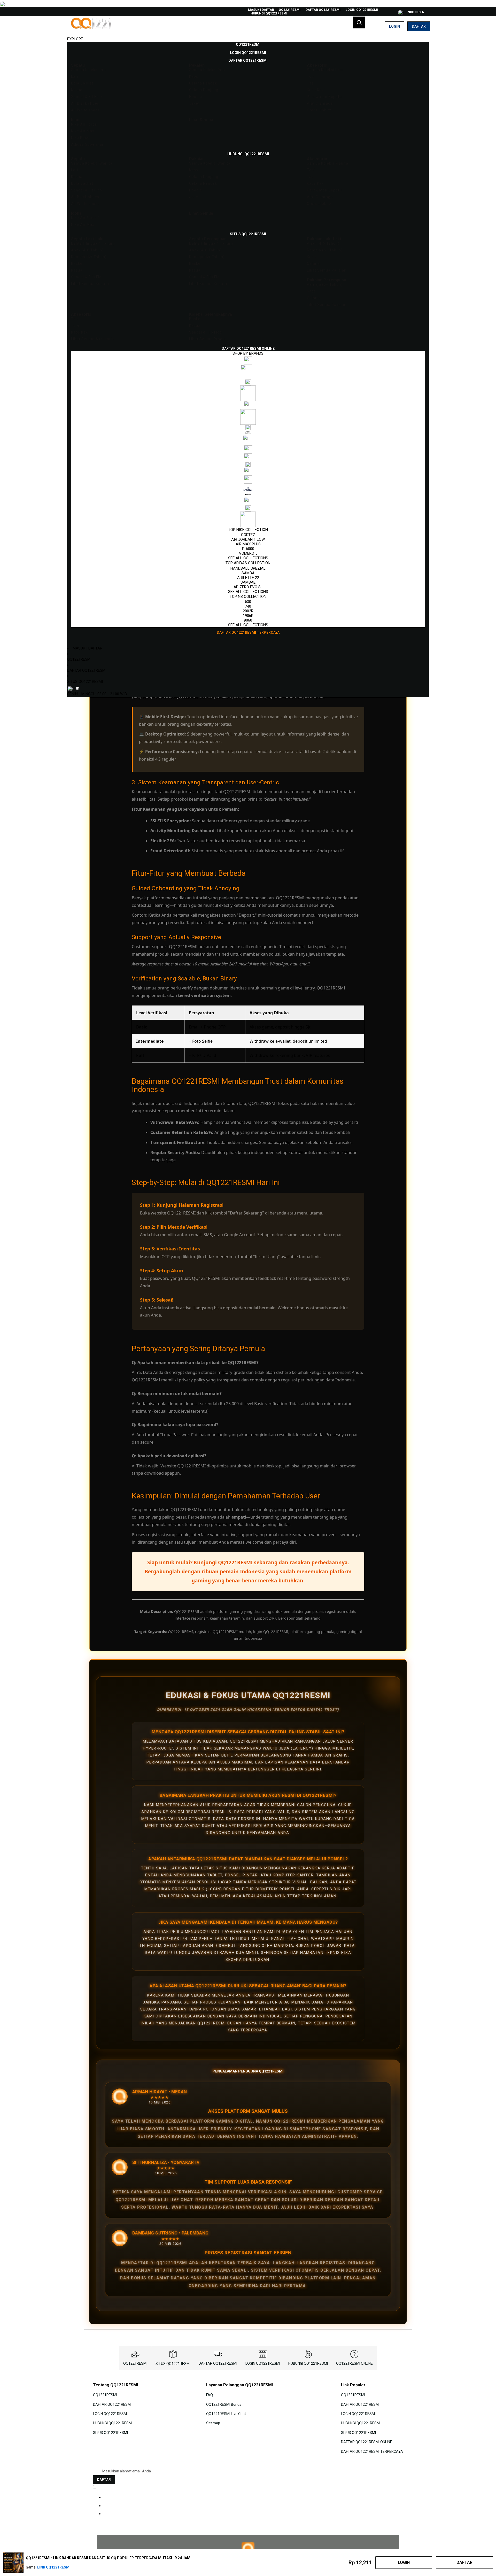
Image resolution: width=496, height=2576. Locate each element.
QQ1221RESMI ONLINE (354, 2363)
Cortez (248, 535)
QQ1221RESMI (290, 10)
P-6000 (248, 549)
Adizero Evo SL (248, 587)
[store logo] (92, 26)
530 (248, 602)
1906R (248, 616)
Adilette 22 (248, 578)
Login (394, 26)
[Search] (359, 22)
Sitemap (213, 2423)
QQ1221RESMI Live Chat (226, 2414)
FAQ (210, 2395)
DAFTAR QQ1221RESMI (323, 10)
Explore (75, 39)
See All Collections (248, 558)
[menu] (248, 339)
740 (248, 606)
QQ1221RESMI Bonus (224, 2404)
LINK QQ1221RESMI (54, 2567)
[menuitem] (248, 44)
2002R (248, 611)
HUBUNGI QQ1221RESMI (269, 13)
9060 (248, 620)
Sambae (248, 582)
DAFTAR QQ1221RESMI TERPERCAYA (372, 2451)
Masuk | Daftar (261, 10)
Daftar (419, 26)
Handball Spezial (248, 568)
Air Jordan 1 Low (248, 539)
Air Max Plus (248, 544)
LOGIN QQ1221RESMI (362, 10)
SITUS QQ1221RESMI (85, 682)
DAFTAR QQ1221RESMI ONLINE (367, 2442)
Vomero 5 (248, 553)
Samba (248, 573)
